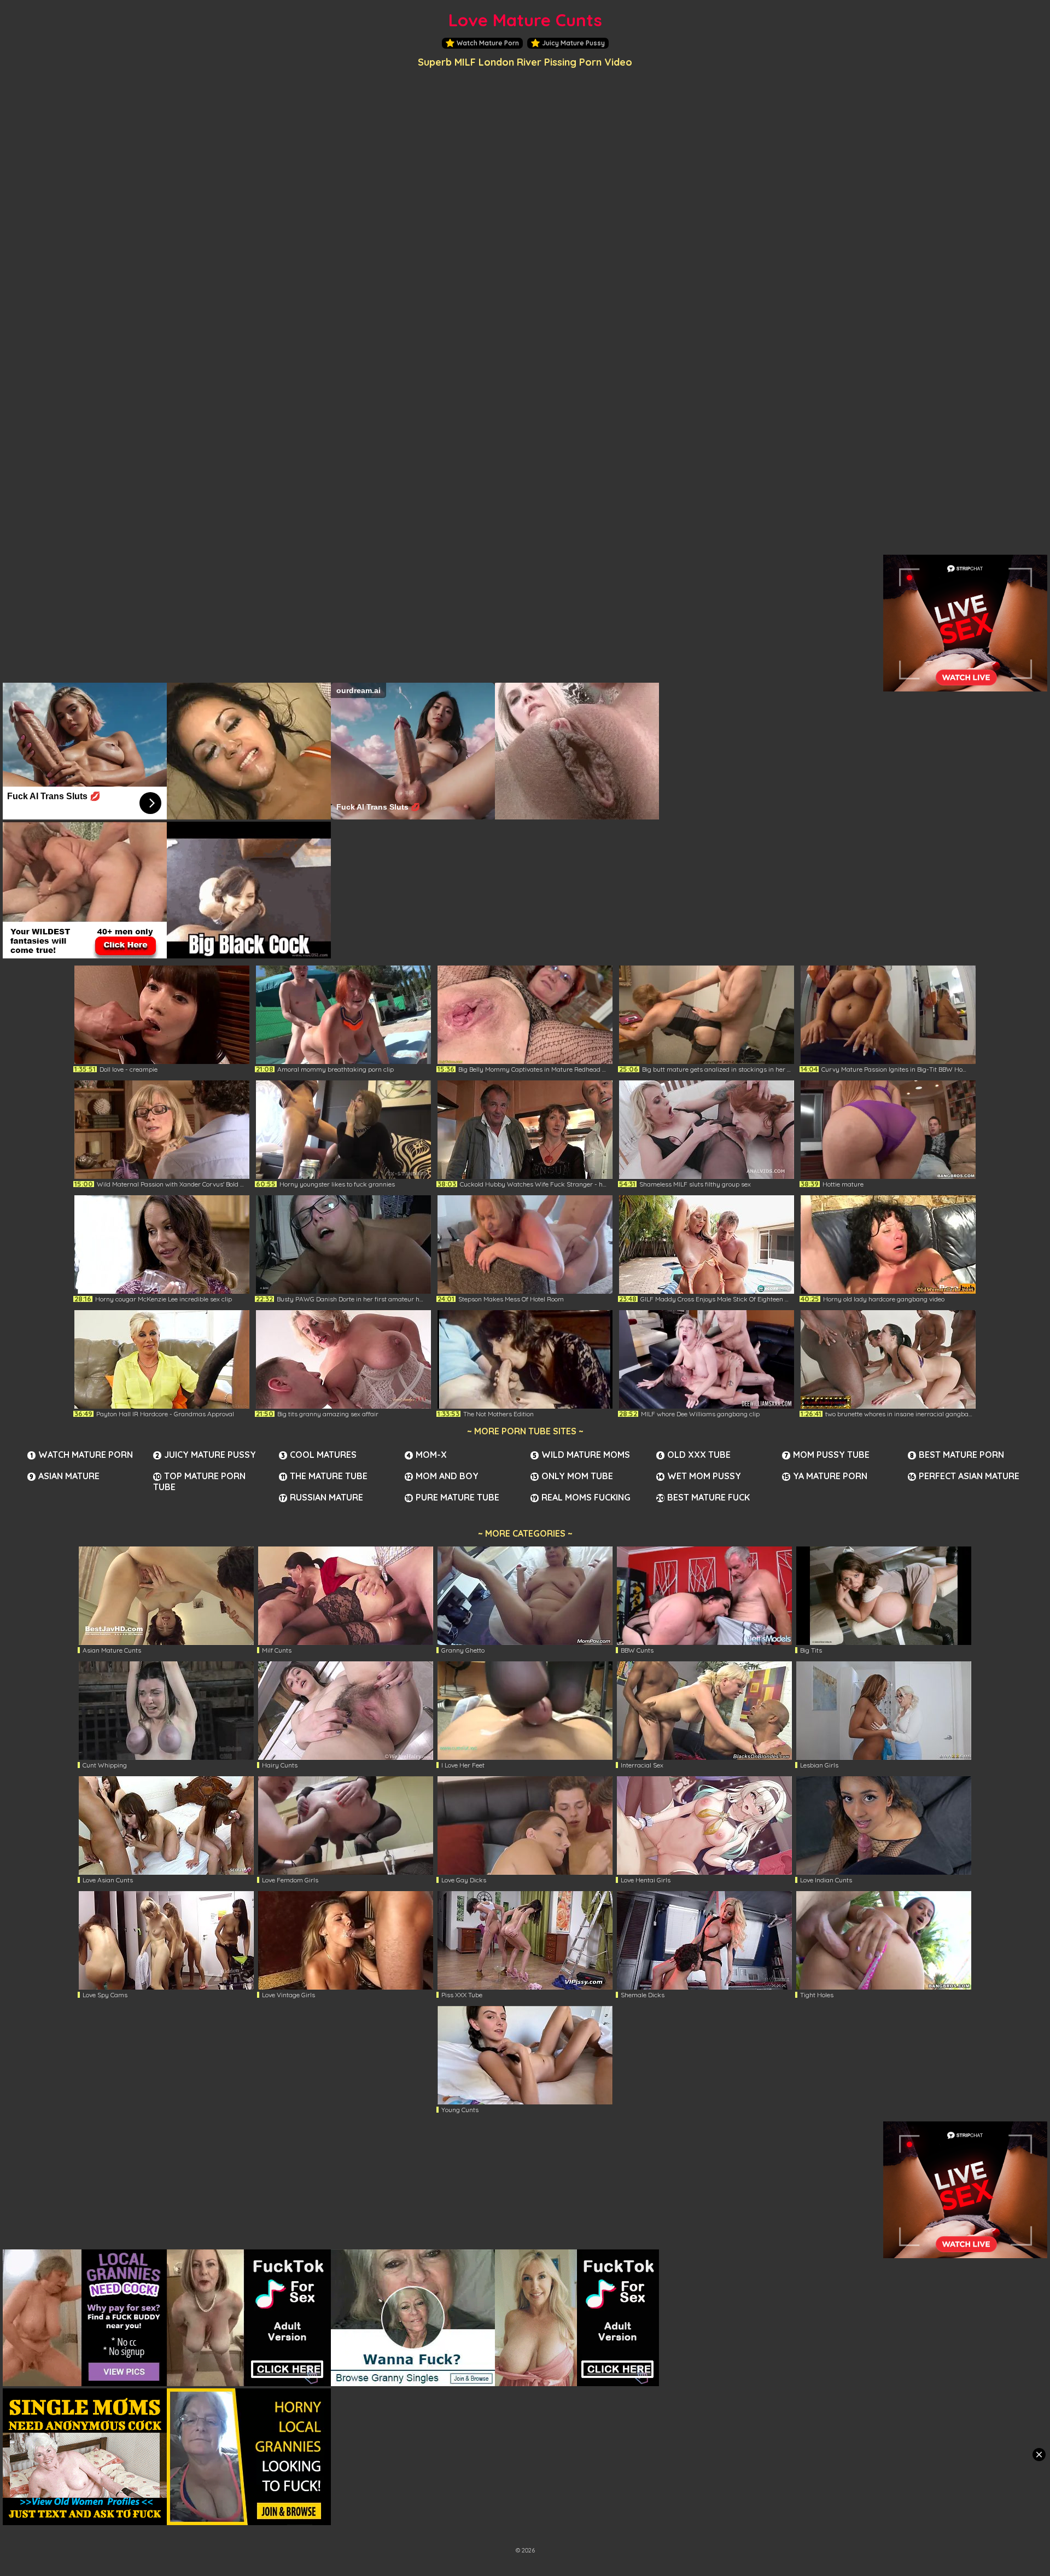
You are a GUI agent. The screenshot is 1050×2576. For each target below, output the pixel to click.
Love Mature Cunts (525, 20)
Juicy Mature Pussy (573, 43)
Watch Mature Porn (488, 43)
